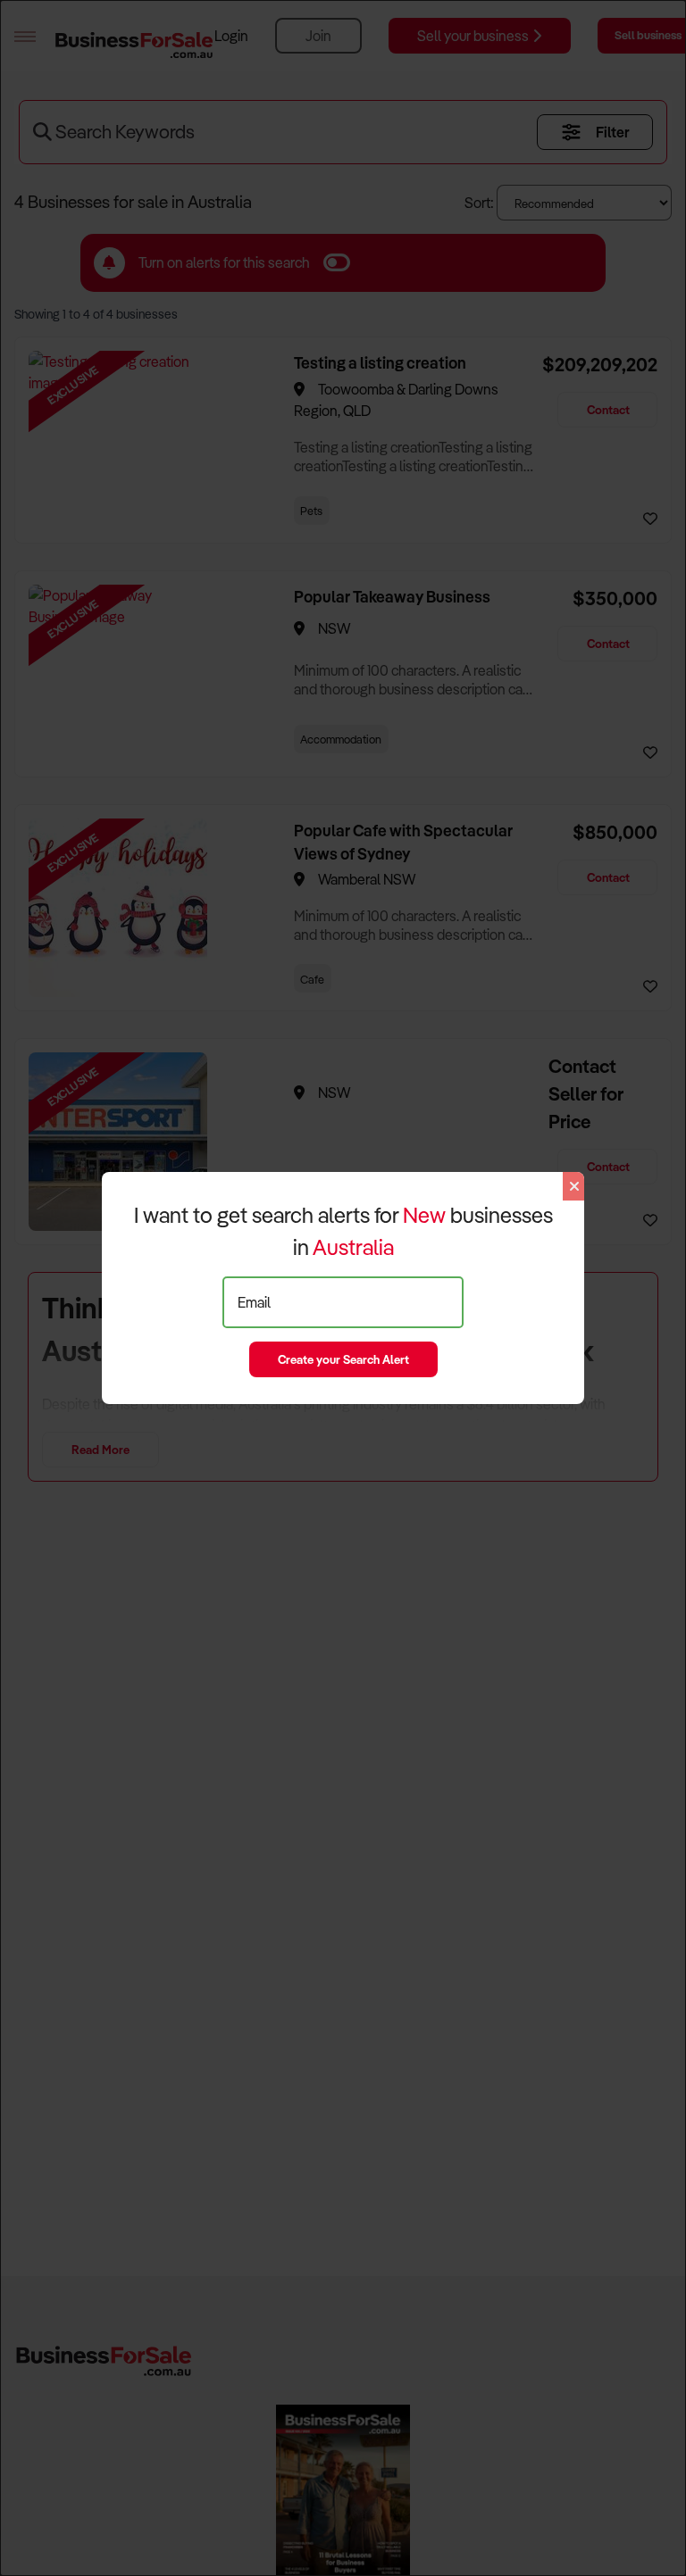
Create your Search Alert (343, 1359)
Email (254, 1302)
